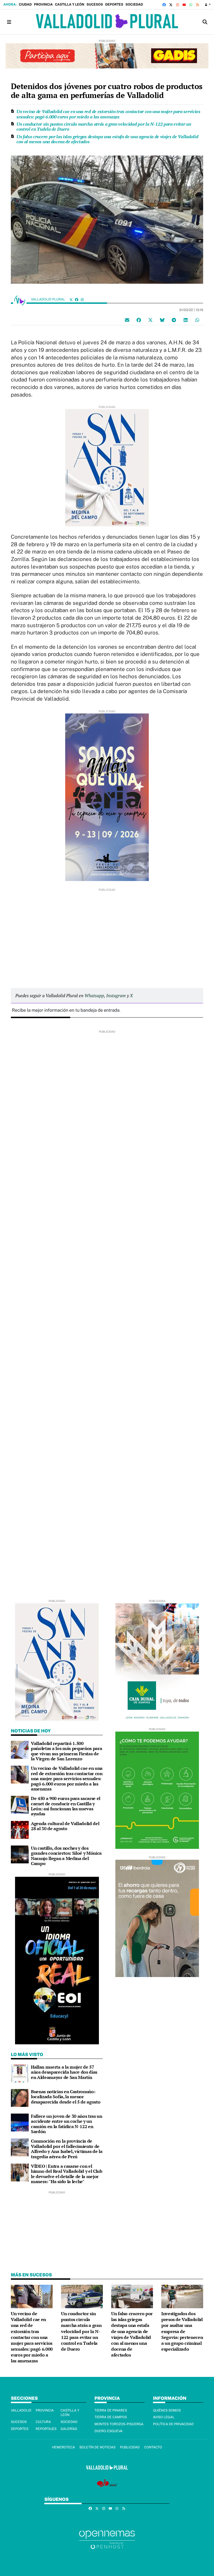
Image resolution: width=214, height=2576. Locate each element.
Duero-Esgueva (109, 2431)
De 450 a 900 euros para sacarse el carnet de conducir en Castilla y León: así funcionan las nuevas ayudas (66, 1806)
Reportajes (46, 2429)
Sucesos (95, 4)
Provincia (43, 4)
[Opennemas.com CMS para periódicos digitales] (107, 2540)
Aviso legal (164, 2417)
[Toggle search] (205, 22)
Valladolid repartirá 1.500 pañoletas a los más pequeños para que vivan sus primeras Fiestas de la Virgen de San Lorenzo (66, 1751)
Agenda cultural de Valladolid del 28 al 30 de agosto (65, 1826)
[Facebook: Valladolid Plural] (77, 299)
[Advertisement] (107, 931)
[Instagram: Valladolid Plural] (82, 299)
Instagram (116, 995)
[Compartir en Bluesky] (162, 320)
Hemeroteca (63, 2447)
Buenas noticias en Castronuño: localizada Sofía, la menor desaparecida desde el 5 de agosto (66, 2097)
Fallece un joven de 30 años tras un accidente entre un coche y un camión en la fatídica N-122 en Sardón (67, 2124)
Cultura (43, 2422)
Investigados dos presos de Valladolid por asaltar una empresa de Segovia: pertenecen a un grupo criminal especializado (182, 2331)
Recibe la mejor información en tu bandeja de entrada (66, 1010)
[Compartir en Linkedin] (186, 320)
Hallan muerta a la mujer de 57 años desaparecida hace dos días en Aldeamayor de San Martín (64, 2072)
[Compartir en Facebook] (139, 320)
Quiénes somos (167, 2410)
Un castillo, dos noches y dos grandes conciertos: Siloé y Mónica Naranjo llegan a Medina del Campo (66, 1856)
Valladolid (21, 2410)
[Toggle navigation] (9, 22)
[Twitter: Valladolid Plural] (71, 299)
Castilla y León (70, 4)
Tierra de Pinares (111, 2410)
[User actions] (208, 5)
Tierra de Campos (111, 2417)
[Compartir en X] (150, 320)
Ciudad (25, 4)
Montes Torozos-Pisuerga (119, 2424)
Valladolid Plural (48, 299)
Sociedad (134, 4)
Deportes (114, 4)
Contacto (153, 2447)
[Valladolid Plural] (107, 22)
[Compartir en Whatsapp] (197, 320)
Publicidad (130, 2447)
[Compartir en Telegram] (174, 320)
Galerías (69, 2429)
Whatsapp (94, 995)
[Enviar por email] (127, 320)
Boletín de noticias (97, 2447)
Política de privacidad (173, 2424)
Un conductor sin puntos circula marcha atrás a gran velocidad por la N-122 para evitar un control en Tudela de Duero (104, 126)
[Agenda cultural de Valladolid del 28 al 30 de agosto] (20, 1829)
